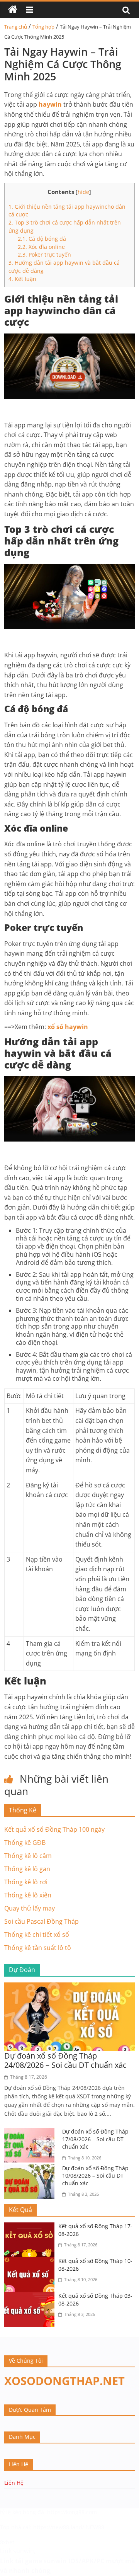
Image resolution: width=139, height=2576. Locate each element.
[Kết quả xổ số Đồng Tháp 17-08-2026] (31, 2227)
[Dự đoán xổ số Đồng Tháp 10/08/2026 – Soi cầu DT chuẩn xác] (31, 2169)
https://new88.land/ (59, 2527)
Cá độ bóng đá (42, 239)
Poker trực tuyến (44, 254)
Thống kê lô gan (27, 1869)
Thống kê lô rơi (26, 1882)
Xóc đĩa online (41, 247)
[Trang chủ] (13, 10)
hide (83, 192)
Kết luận (22, 279)
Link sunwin (17, 2551)
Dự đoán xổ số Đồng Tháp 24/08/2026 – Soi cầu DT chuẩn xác (65, 2060)
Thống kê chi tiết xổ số (37, 1935)
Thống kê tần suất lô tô (38, 1948)
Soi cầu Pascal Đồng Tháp (42, 1921)
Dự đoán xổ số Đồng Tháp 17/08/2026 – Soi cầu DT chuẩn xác (95, 2139)
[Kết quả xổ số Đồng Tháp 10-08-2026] (31, 2262)
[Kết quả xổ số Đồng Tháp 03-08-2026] (31, 2297)
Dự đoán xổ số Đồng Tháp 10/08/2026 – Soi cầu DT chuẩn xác (95, 2176)
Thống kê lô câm (28, 1856)
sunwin (55, 2561)
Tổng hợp (43, 27)
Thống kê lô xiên (28, 1895)
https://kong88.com (72, 2512)
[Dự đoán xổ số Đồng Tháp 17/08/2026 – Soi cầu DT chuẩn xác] (31, 2132)
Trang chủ (16, 27)
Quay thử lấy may (30, 1908)
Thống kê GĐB (25, 1843)
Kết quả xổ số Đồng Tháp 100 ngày (54, 1829)
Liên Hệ (14, 2483)
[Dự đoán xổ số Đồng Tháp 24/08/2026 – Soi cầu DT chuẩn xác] (69, 1987)
